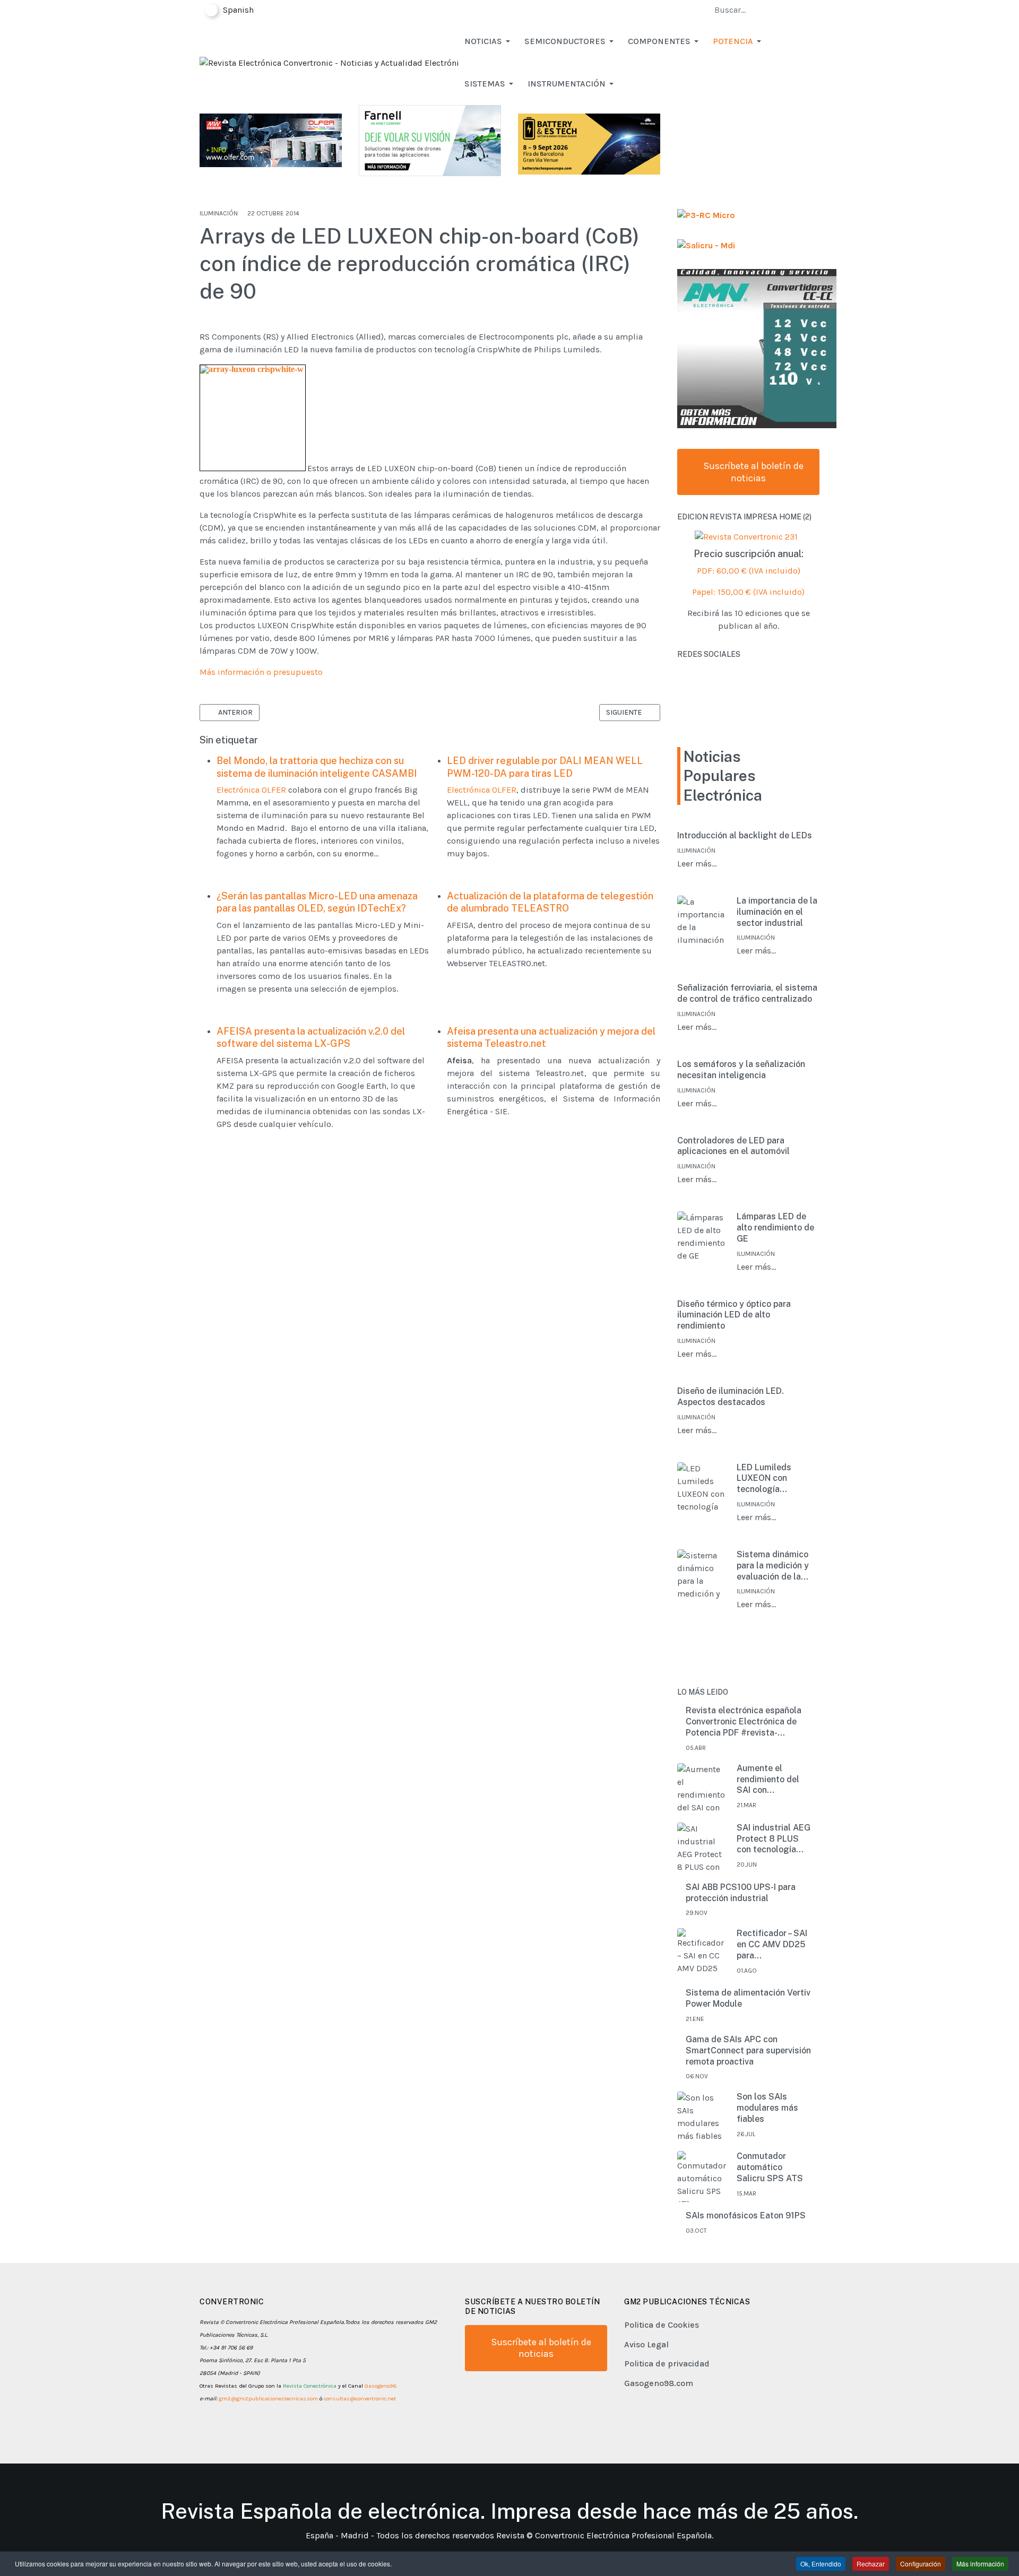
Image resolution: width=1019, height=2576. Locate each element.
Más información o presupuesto (261, 672)
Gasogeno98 (381, 2386)
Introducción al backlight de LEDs (745, 835)
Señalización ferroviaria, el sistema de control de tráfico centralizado (747, 993)
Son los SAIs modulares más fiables (767, 2108)
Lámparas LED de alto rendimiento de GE (775, 1228)
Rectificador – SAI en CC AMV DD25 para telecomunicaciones (777, 1945)
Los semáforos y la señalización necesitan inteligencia (741, 1070)
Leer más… (697, 864)
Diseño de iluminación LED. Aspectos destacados (731, 1397)
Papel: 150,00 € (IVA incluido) (748, 592)
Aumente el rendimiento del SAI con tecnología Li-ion (770, 1780)
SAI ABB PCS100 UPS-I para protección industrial (741, 1893)
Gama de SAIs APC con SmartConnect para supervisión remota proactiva (748, 2050)
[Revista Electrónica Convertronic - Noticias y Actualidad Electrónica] (329, 62)
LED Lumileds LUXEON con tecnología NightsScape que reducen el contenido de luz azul (771, 1479)
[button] (489, 41)
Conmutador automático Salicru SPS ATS (770, 2167)
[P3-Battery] (589, 143)
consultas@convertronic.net (360, 2399)
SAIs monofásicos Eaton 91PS (746, 2215)
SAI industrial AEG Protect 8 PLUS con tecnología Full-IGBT (774, 1839)
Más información (980, 2564)
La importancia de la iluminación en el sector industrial (777, 912)
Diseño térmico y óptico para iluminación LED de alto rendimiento (734, 1315)
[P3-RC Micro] (706, 215)
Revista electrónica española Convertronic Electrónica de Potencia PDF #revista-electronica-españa (744, 1722)
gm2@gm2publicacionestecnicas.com (268, 2399)
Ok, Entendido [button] (821, 2564)
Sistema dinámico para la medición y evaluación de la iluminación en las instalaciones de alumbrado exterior (774, 1566)
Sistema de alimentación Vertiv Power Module (748, 1998)
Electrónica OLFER (251, 790)
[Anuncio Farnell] (430, 140)
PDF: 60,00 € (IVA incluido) (749, 571)
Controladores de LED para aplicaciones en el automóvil (733, 1146)
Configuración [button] (921, 2564)
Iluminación (219, 213)
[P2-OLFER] (271, 139)
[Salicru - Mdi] (706, 245)
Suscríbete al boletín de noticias (752, 472)
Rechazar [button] (871, 2564)
